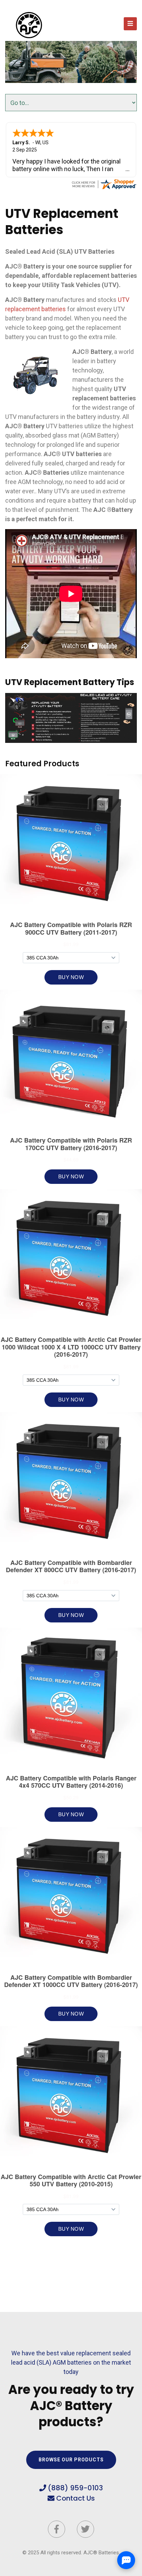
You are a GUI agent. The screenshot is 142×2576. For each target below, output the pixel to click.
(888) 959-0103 (75, 2488)
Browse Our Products (71, 2460)
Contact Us (75, 2498)
